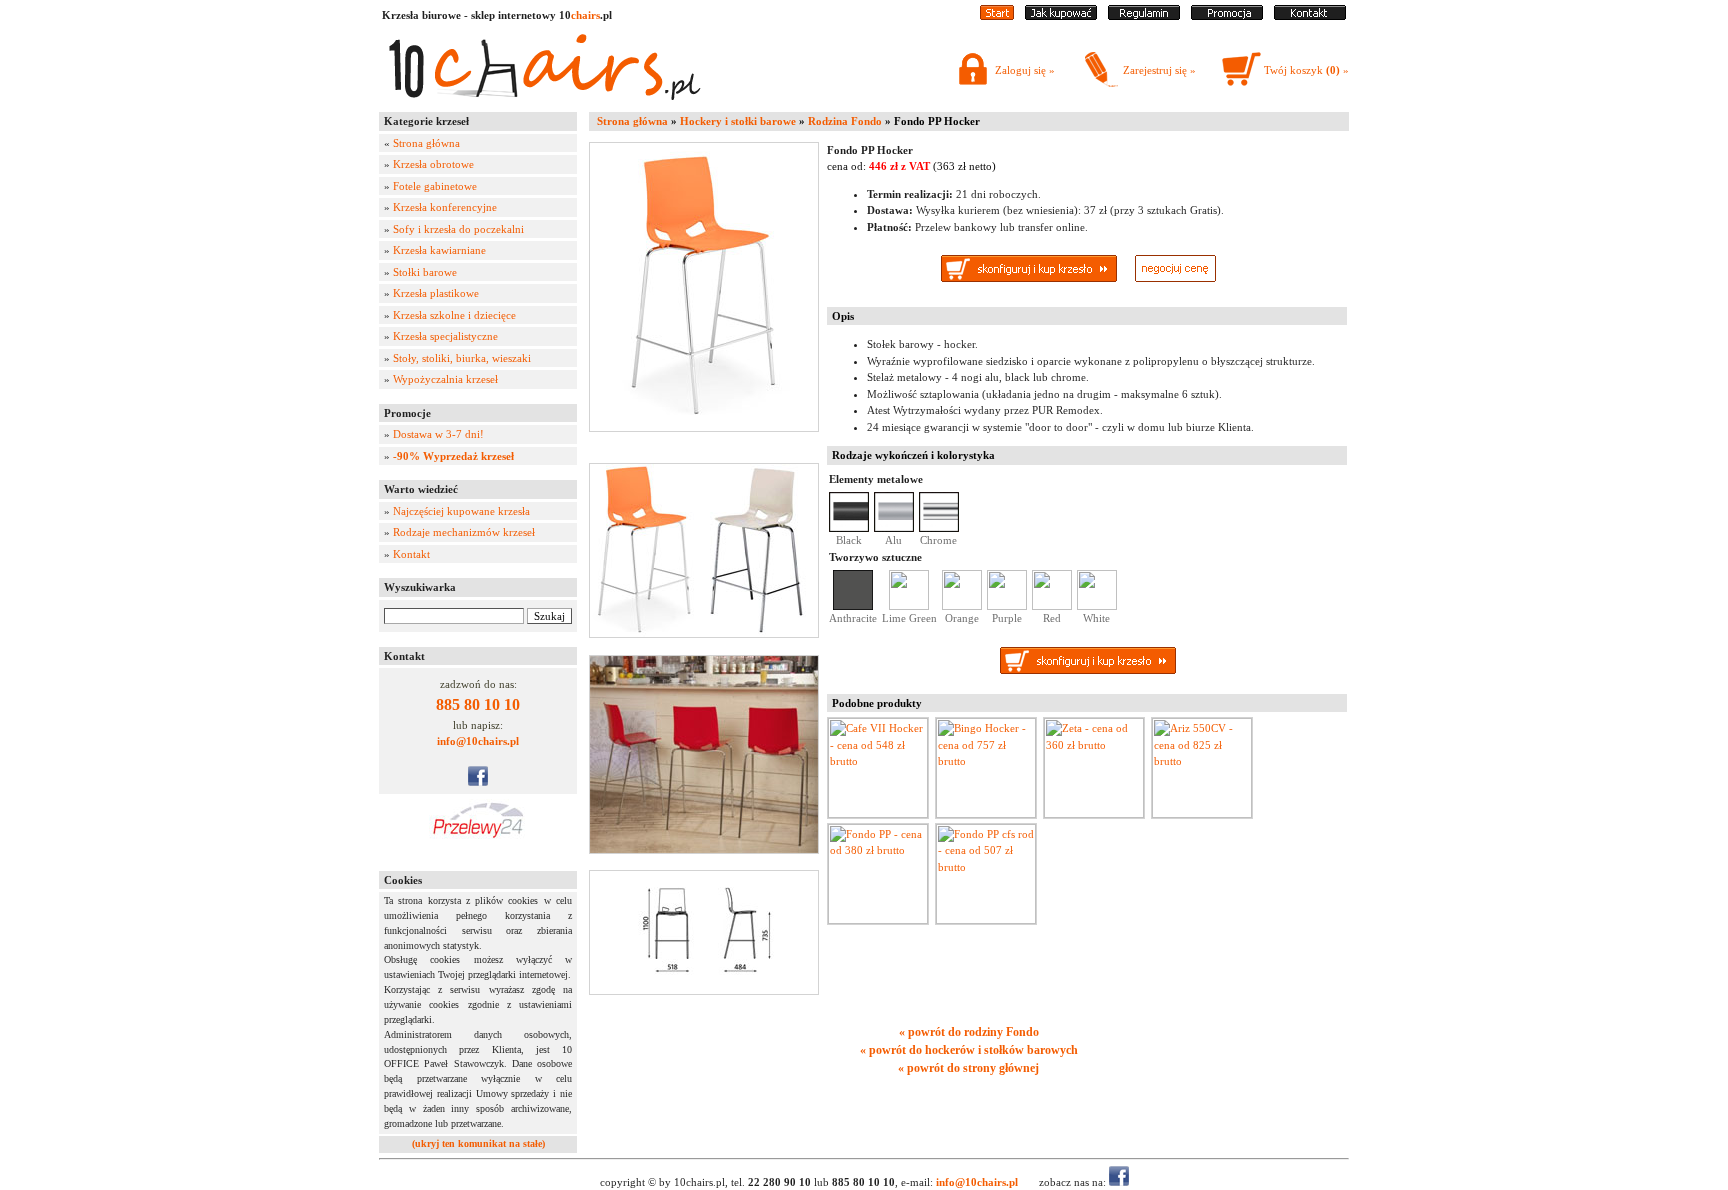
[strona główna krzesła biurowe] (997, 16)
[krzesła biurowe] (544, 105)
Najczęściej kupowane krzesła (461, 511)
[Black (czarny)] (849, 528)
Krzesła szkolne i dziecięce (454, 315)
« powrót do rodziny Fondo (969, 1032)
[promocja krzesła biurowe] (1227, 16)
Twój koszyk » (1306, 70)
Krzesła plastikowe (436, 293)
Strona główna (426, 143)
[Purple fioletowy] (1007, 606)
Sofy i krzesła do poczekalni (458, 229)
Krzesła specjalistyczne (445, 336)
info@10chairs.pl (478, 741)
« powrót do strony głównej (968, 1068)
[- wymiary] (708, 932)
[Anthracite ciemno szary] (853, 606)
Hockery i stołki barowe (738, 121)
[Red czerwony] (1052, 606)
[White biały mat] (1097, 606)
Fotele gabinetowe (435, 186)
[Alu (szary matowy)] (894, 528)
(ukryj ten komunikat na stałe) (478, 1143)
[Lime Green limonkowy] (909, 606)
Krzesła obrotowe (433, 164)
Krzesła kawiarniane (439, 250)
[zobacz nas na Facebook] (478, 782)
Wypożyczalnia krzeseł (445, 379)
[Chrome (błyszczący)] (939, 528)
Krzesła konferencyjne (445, 207)
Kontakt (411, 554)
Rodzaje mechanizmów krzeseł (464, 532)
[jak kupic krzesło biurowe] (1061, 16)
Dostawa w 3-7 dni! (438, 434)
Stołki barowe (425, 272)
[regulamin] (1144, 16)
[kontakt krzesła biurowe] (1310, 16)
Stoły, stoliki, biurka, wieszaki (462, 358)
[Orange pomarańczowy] (962, 606)
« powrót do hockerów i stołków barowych (969, 1050)
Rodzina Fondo (845, 121)
